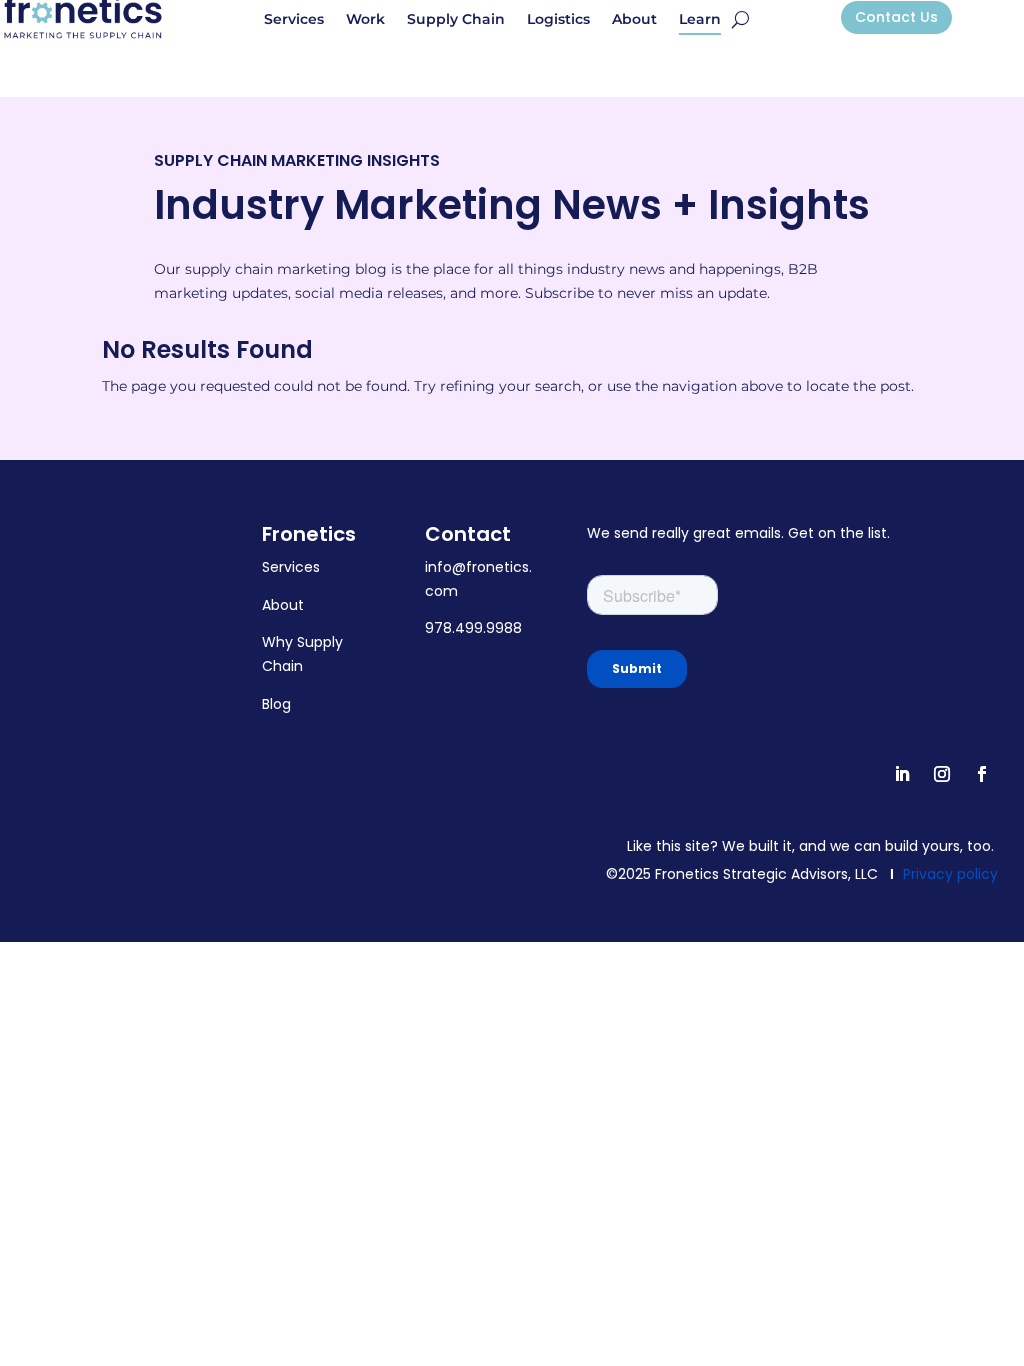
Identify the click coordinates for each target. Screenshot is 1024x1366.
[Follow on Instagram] (942, 774)
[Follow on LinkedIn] (902, 774)
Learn (700, 20)
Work (365, 20)
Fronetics (309, 534)
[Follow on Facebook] (982, 774)
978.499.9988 (473, 628)
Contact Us (896, 17)
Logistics (558, 20)
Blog (276, 704)
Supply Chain (456, 20)
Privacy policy (950, 874)
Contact (468, 534)
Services (294, 20)
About (634, 20)
